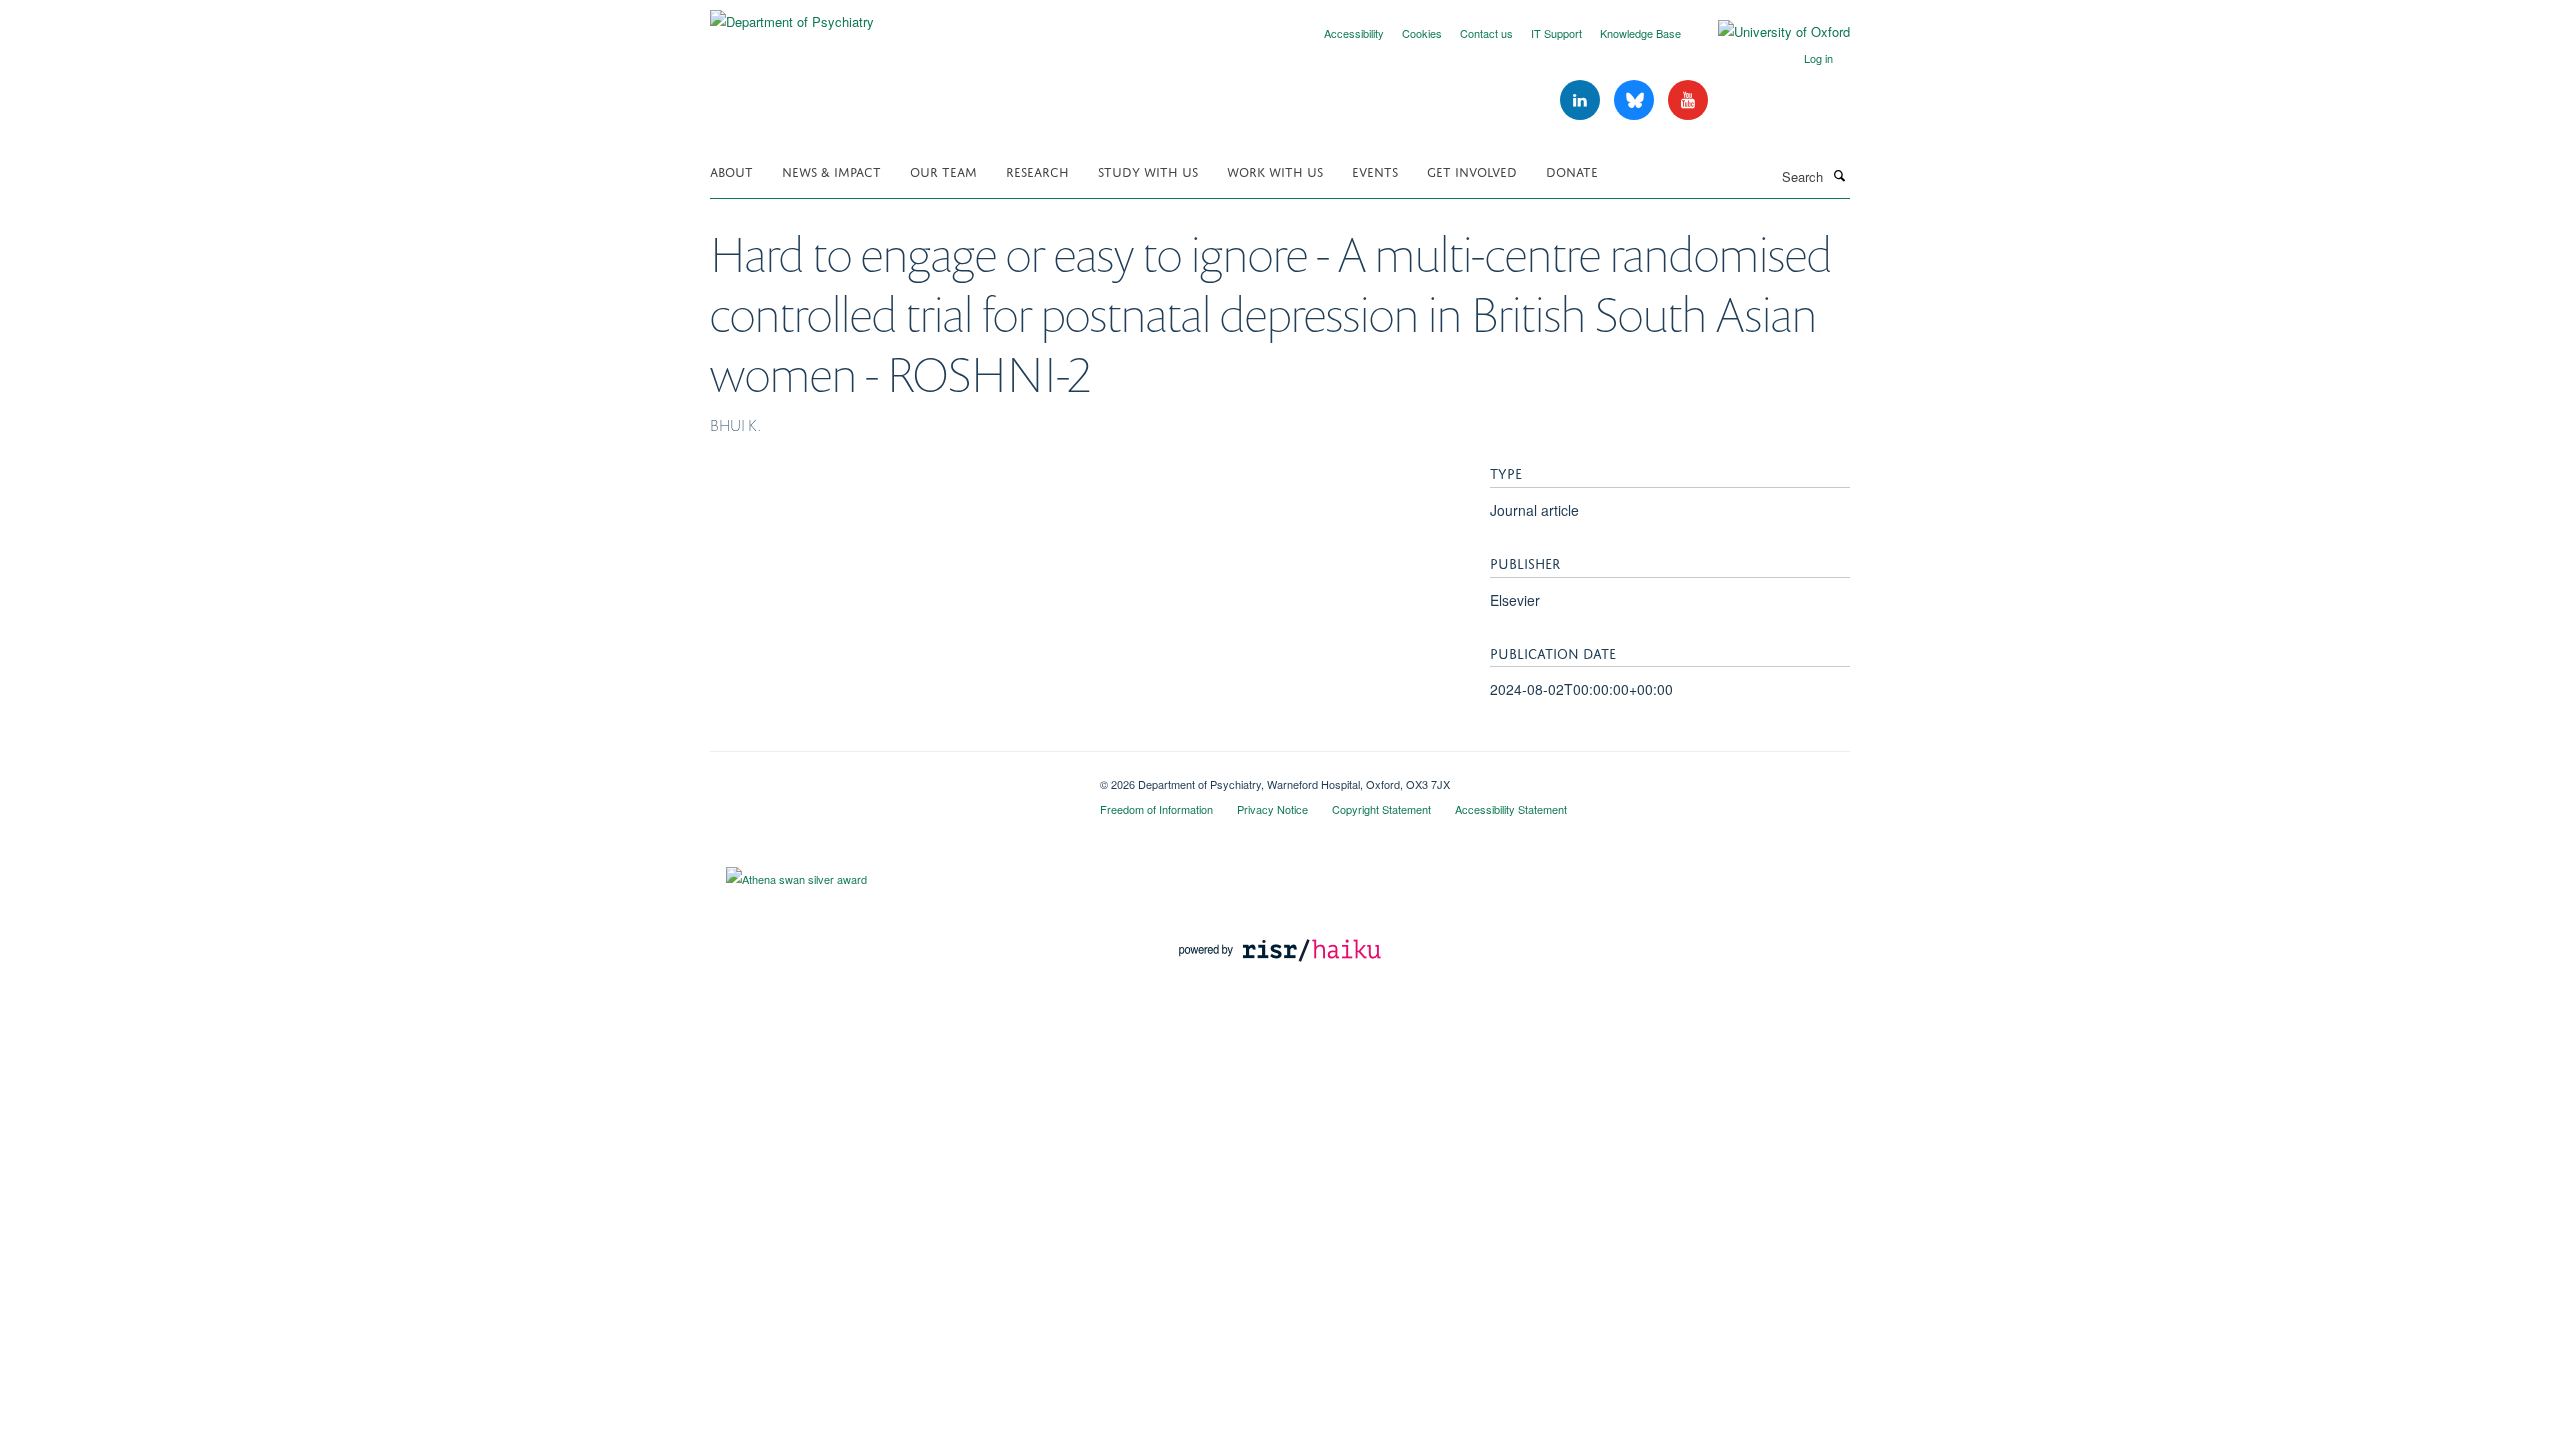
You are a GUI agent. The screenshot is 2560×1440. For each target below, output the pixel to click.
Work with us (1275, 170)
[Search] (1839, 175)
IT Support (1556, 33)
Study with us (1148, 170)
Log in (1818, 58)
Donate (1572, 170)
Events (1375, 170)
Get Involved (1472, 170)
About (731, 170)
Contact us (1486, 33)
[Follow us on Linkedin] (1582, 100)
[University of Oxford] (1769, 32)
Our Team (943, 170)
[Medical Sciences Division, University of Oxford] (890, 777)
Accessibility (1354, 33)
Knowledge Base (1640, 33)
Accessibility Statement (1511, 809)
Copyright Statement (1381, 809)
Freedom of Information (1156, 809)
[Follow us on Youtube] (1688, 100)
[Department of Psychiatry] (792, 14)
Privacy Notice (1272, 809)
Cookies (1422, 33)
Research (1037, 170)
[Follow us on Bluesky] (1636, 100)
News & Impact (831, 170)
